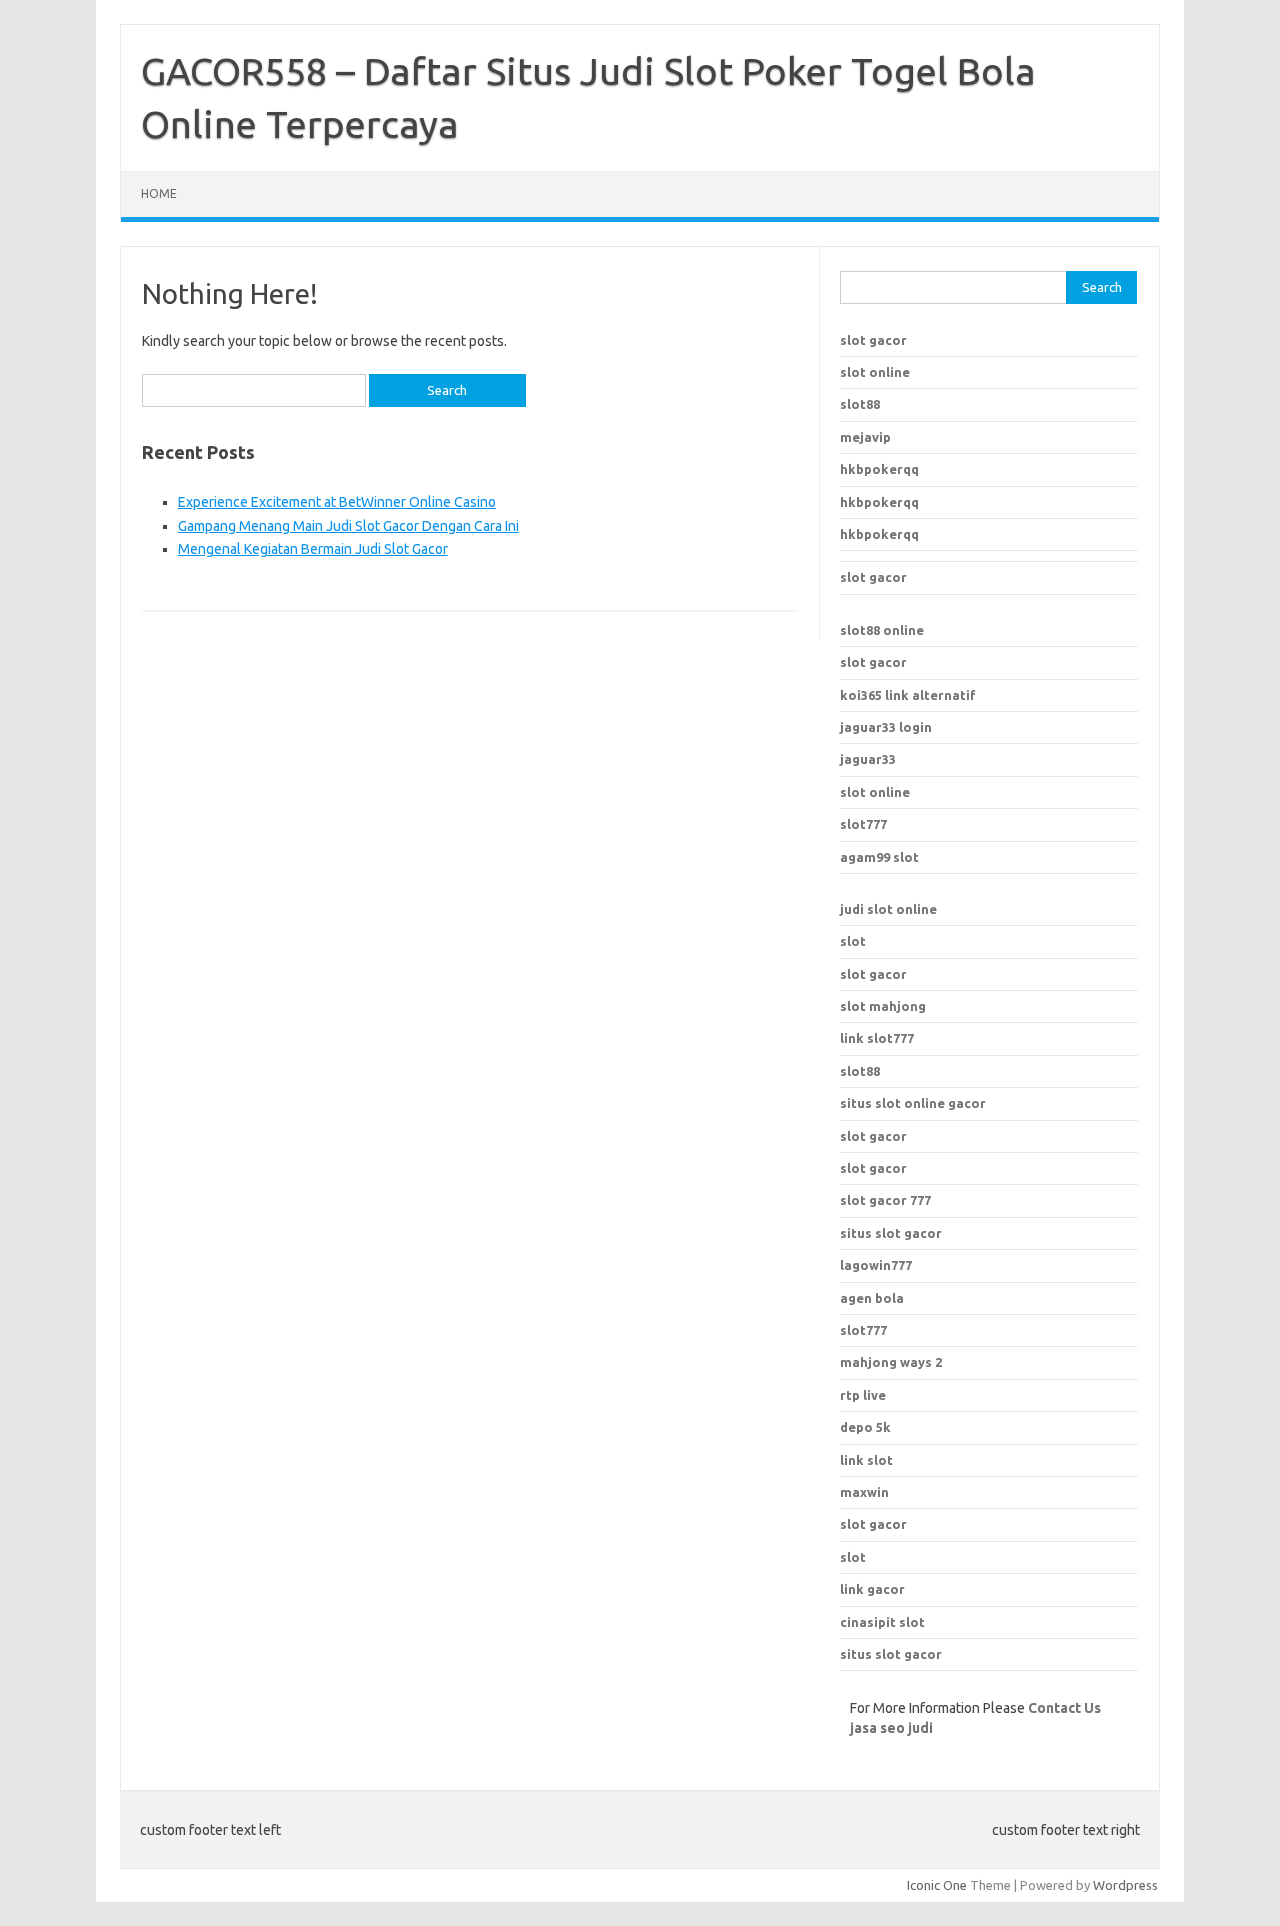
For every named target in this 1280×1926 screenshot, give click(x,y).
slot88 (860, 404)
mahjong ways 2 (891, 1362)
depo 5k (865, 1427)
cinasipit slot (882, 1622)
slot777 (863, 824)
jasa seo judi (891, 1728)
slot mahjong (883, 1006)
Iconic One (937, 1885)
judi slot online (888, 909)
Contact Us (1064, 1708)
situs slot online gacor (913, 1103)
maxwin (864, 1492)
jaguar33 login (886, 727)
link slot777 (877, 1038)
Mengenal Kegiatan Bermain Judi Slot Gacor (313, 549)
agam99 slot (879, 857)
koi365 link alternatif (908, 695)
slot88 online (882, 630)
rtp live (863, 1395)
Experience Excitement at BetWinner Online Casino (337, 502)
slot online (875, 372)
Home (159, 193)
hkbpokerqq (879, 469)
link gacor (872, 1589)
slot (853, 941)
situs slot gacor (891, 1233)
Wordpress (1125, 1885)
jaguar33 (868, 759)
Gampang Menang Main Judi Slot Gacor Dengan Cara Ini (348, 526)
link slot (866, 1460)
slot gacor (873, 340)
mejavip (865, 437)
